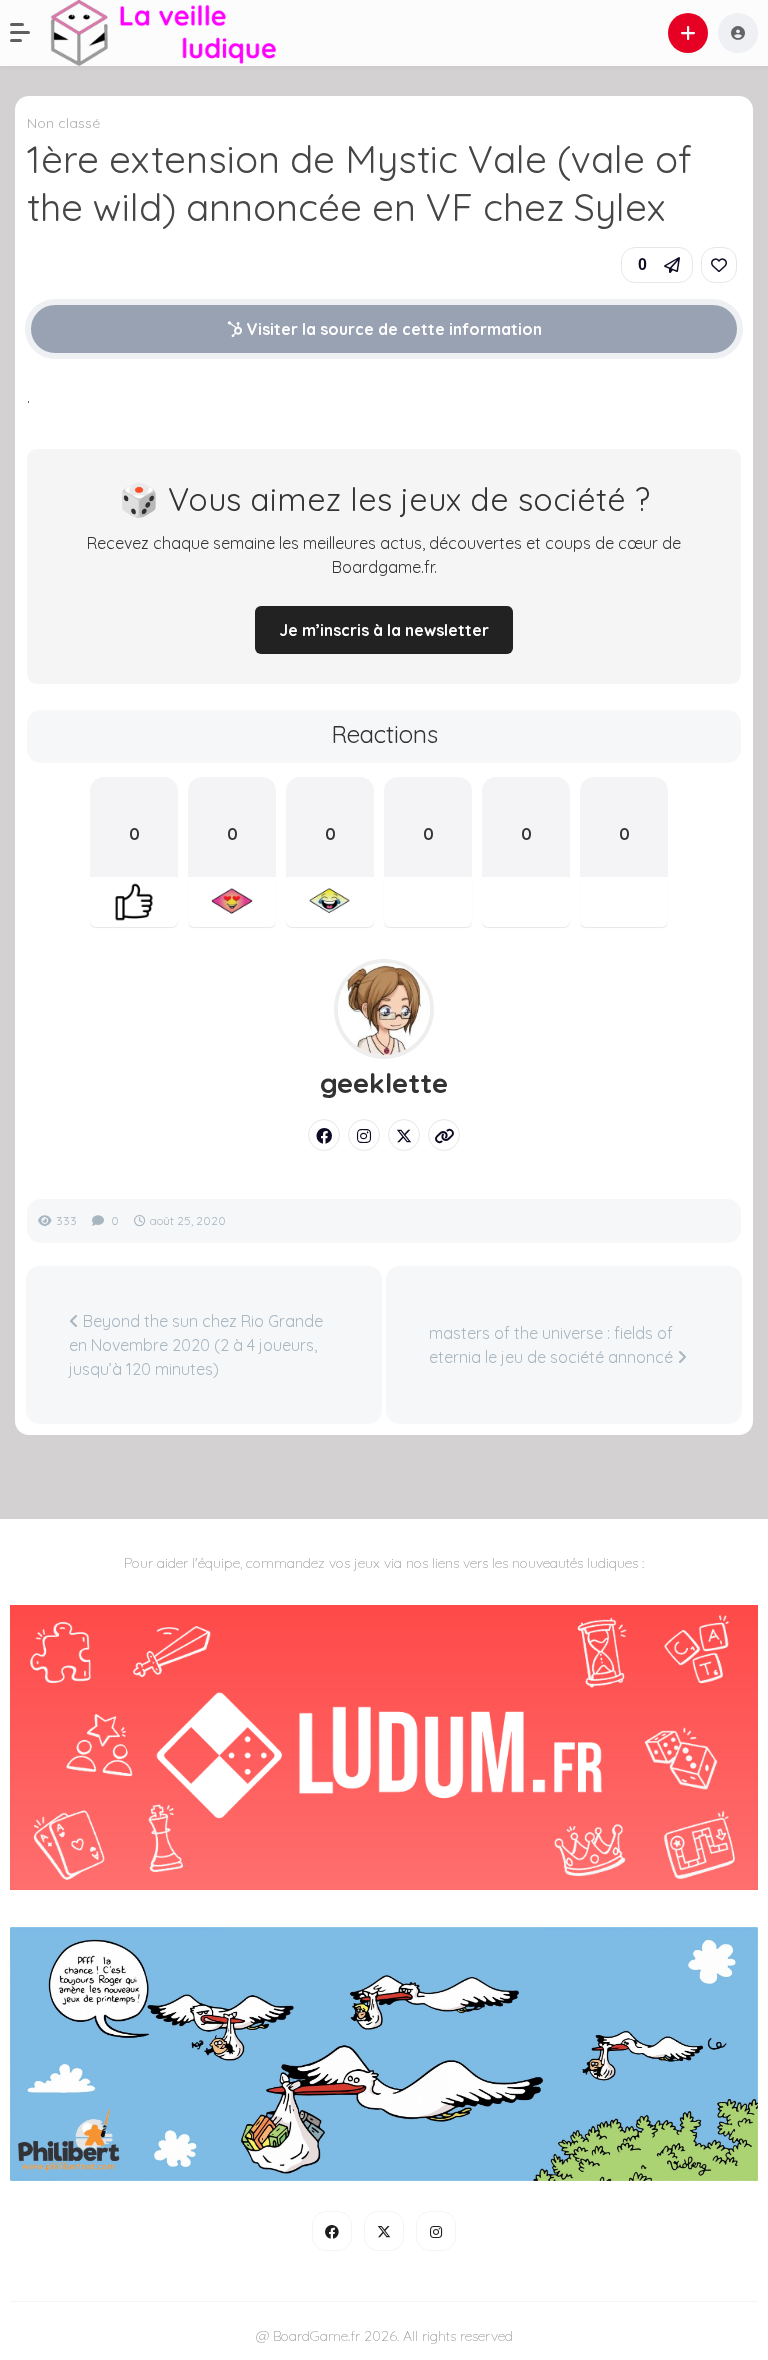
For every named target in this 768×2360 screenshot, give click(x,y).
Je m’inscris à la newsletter (384, 630)
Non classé (63, 123)
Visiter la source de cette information (392, 329)
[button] (30, 33)
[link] (719, 265)
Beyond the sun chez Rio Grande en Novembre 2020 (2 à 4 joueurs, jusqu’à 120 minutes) (196, 1345)
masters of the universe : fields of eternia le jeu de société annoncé (553, 1345)
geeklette (384, 1083)
